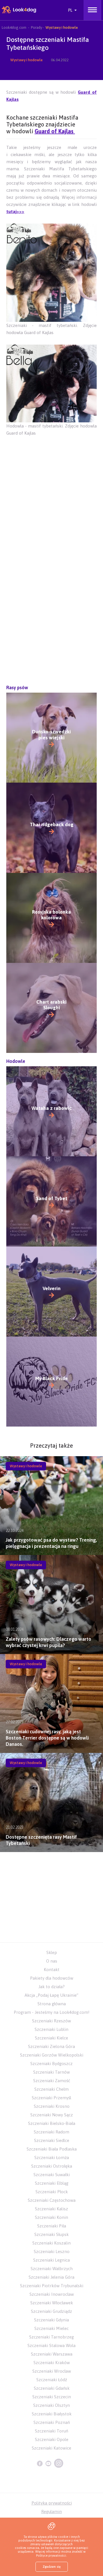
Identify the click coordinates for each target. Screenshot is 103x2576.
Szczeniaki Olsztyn (51, 2405)
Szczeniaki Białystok (52, 2414)
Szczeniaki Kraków (52, 2363)
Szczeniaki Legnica (51, 2260)
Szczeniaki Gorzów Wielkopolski (52, 2055)
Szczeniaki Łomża (52, 2157)
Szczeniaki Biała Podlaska (52, 2149)
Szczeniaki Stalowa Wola (51, 2345)
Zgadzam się (52, 2567)
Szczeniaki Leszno (52, 2251)
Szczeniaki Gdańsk (52, 2388)
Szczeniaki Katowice (51, 2448)
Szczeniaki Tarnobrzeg (51, 2337)
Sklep (52, 1952)
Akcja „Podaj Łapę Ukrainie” (51, 1995)
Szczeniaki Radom (51, 2132)
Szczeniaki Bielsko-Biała (52, 2123)
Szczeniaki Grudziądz (51, 2311)
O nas (52, 1961)
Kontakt (52, 1970)
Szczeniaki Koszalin (51, 2243)
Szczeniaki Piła (52, 2226)
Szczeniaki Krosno (52, 2106)
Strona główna (52, 2004)
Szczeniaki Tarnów (51, 2072)
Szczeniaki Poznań (52, 2422)
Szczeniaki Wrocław (52, 2371)
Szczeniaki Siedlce (52, 2140)
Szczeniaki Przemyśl (51, 2098)
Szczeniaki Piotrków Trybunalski (52, 2286)
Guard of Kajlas (55, 131)
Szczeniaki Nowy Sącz (52, 2115)
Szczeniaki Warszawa (52, 2354)
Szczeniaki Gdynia (51, 2320)
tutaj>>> (15, 211)
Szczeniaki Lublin (51, 2029)
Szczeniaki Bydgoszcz (51, 2064)
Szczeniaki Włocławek (52, 2303)
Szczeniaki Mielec (51, 2328)
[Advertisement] (51, 506)
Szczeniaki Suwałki (52, 2175)
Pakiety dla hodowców (52, 1978)
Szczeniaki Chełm (51, 2089)
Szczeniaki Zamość (52, 2081)
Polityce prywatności (51, 2555)
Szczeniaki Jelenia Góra (51, 2277)
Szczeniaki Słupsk (51, 2234)
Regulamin (51, 2511)
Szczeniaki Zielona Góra (51, 2046)
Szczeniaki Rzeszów (51, 2021)
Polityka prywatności (52, 2503)
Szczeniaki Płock (52, 2192)
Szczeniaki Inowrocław (52, 2294)
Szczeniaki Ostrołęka (52, 2166)
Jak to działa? (51, 1987)
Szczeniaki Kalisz (51, 2209)
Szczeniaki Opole (52, 2439)
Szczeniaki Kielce (51, 2038)
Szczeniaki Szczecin (52, 2397)
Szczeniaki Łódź (52, 2380)
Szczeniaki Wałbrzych (52, 2269)
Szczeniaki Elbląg (52, 2183)
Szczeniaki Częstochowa (52, 2200)
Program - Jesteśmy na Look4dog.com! (52, 2012)
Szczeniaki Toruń (51, 2431)
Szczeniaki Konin (51, 2217)
